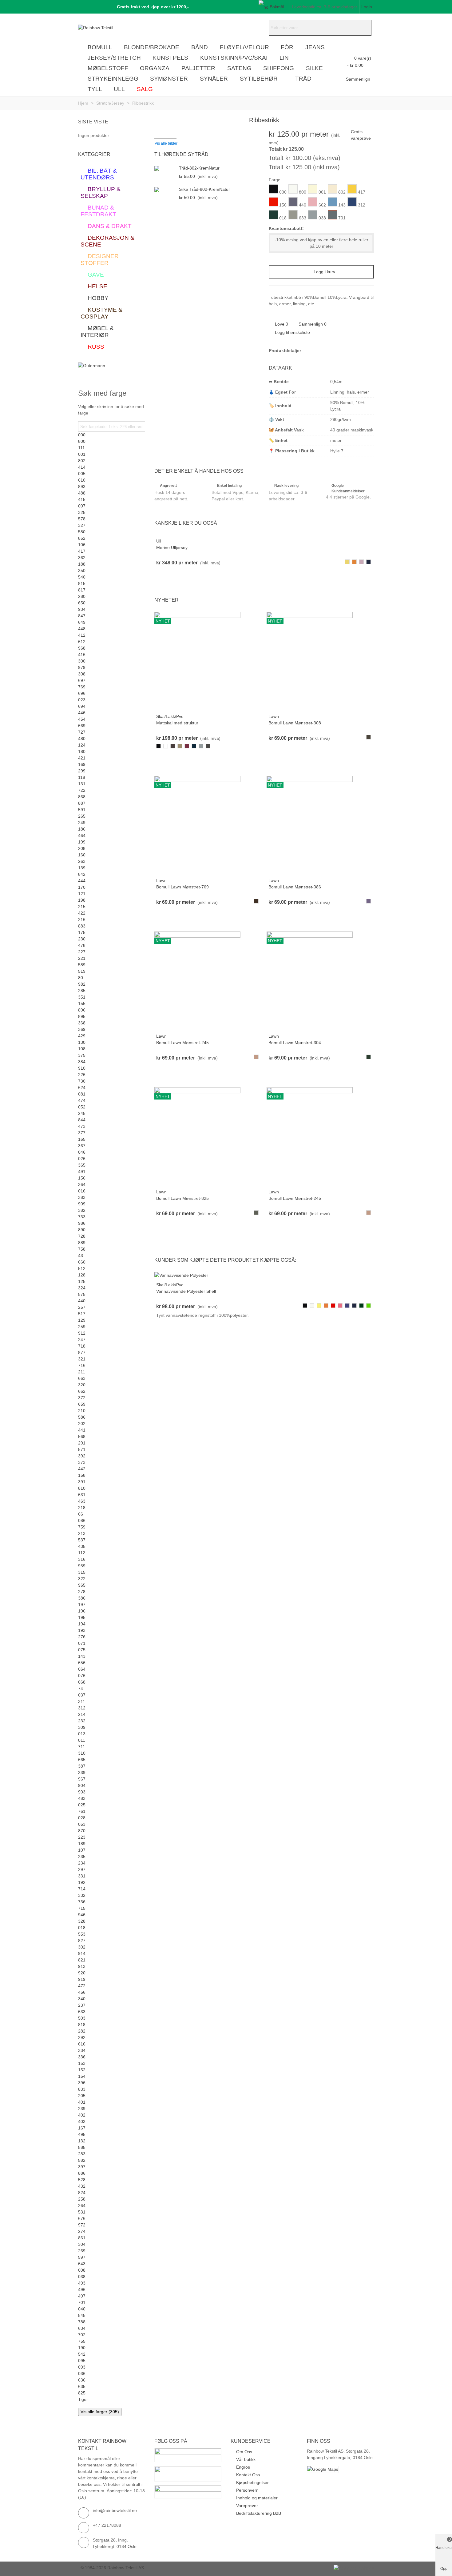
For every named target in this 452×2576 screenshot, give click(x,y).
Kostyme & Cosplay (101, 313)
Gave (96, 275)
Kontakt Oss (248, 2475)
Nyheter (167, 600)
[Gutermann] (112, 370)
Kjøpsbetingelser (252, 2482)
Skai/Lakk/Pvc (170, 716)
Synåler (214, 79)
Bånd (200, 47)
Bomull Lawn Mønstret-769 (182, 887)
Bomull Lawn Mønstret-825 (182, 1198)
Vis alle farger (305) (100, 2412)
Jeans (315, 47)
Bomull (100, 47)
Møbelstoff (108, 68)
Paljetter (198, 68)
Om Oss (244, 2452)
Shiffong (279, 68)
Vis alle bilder (166, 143)
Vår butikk (246, 2459)
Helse (97, 286)
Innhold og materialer (257, 2498)
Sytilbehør (259, 79)
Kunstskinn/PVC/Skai (234, 58)
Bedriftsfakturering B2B (259, 2513)
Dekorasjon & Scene (107, 241)
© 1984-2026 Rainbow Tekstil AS (112, 2568)
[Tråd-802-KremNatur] (165, 168)
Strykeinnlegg (113, 79)
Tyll (95, 89)
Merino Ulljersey (172, 547)
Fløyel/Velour (244, 47)
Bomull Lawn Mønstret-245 (182, 1043)
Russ (96, 347)
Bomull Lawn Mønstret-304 (295, 1043)
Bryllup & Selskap (101, 192)
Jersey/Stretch (114, 58)
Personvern (247, 2490)
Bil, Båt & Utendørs (99, 174)
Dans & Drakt (110, 226)
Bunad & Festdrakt (98, 211)
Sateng (239, 68)
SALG (145, 89)
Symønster (169, 79)
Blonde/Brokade (152, 47)
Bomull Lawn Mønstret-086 (295, 887)
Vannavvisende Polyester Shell (186, 1291)
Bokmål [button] (277, 7)
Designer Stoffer (100, 260)
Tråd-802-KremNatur (199, 168)
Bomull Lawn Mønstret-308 (295, 723)
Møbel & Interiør (97, 332)
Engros (243, 2467)
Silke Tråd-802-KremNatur (204, 189)
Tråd (303, 79)
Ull (119, 89)
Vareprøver (247, 2506)
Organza (155, 68)
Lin (284, 58)
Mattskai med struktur (177, 723)
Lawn (274, 716)
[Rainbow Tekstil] (112, 28)
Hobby (98, 298)
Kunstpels (170, 58)
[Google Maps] (340, 2469)
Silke (314, 68)
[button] (151, 7)
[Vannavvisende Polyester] (181, 1275)
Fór (287, 47)
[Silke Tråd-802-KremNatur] (165, 189)
